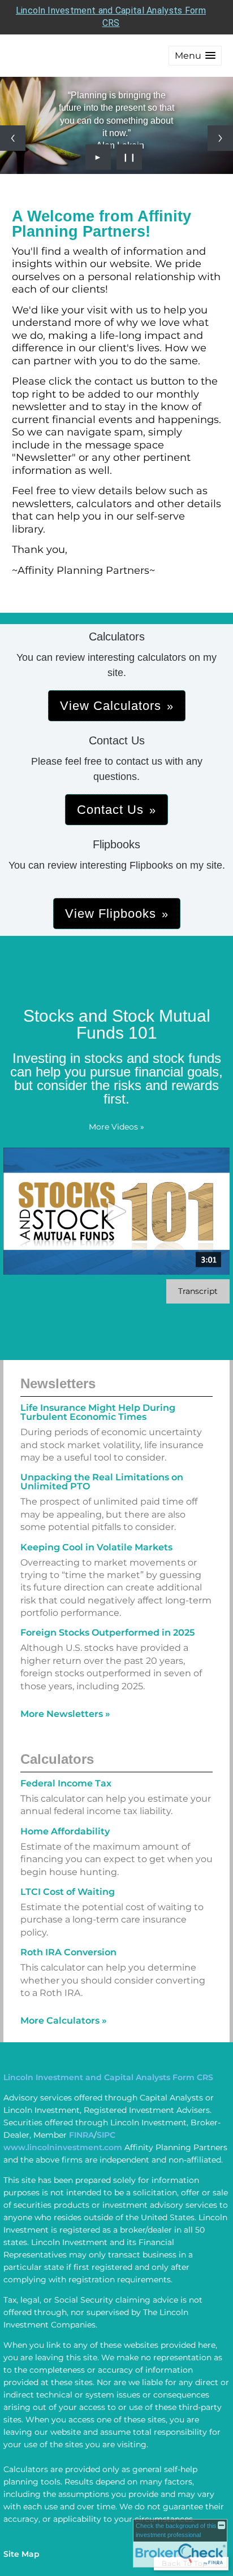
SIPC (106, 2135)
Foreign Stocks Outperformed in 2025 (107, 1633)
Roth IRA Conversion (68, 1952)
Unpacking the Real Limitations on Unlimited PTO (102, 1482)
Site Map (21, 2554)
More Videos (116, 1127)
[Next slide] (220, 138)
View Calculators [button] (111, 706)
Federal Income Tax (66, 1783)
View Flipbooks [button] (111, 914)
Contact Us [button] (110, 810)
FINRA (81, 2135)
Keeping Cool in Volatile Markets (96, 1547)
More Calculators (64, 2021)
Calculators (57, 1759)
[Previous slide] (13, 138)
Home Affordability (65, 1831)
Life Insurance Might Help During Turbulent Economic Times (98, 1412)
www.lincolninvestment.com (63, 2147)
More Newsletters (65, 1714)
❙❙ (130, 157)
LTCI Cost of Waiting (68, 1892)
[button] (195, 56)
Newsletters (58, 1383)
